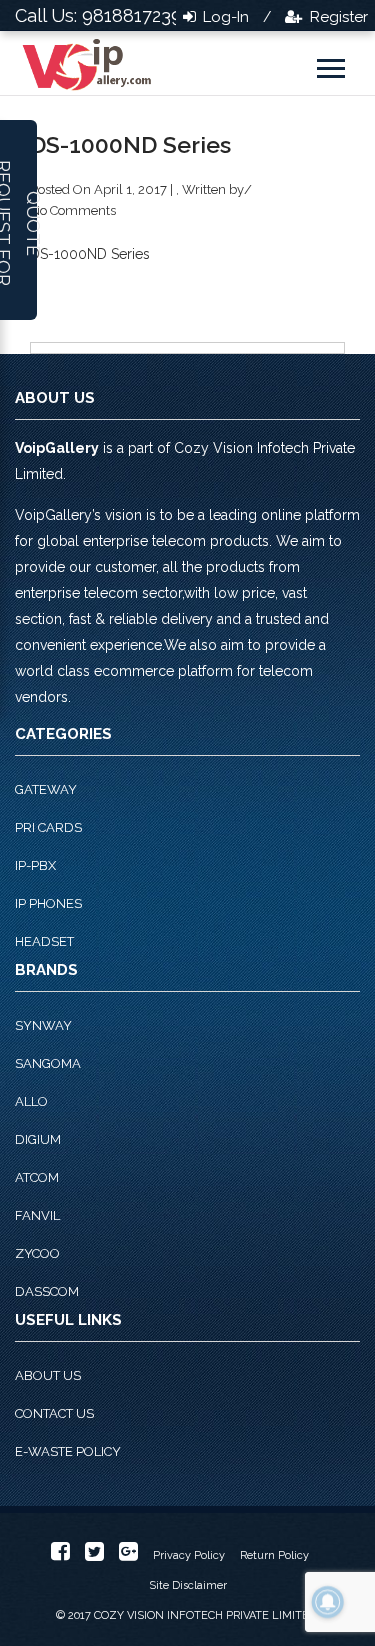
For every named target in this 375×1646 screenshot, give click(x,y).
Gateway (46, 789)
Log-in (224, 17)
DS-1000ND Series (90, 254)
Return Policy (274, 1555)
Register (337, 17)
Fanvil (37, 1215)
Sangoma (48, 1063)
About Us (48, 1375)
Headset (44, 941)
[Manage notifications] (328, 1602)
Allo (31, 1101)
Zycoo (37, 1253)
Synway (43, 1025)
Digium (38, 1139)
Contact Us (54, 1413)
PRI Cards (48, 827)
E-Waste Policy (68, 1451)
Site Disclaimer (188, 1585)
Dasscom (47, 1291)
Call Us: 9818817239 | (103, 15)
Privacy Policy (189, 1555)
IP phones (48, 903)
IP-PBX (35, 865)
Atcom (37, 1177)
